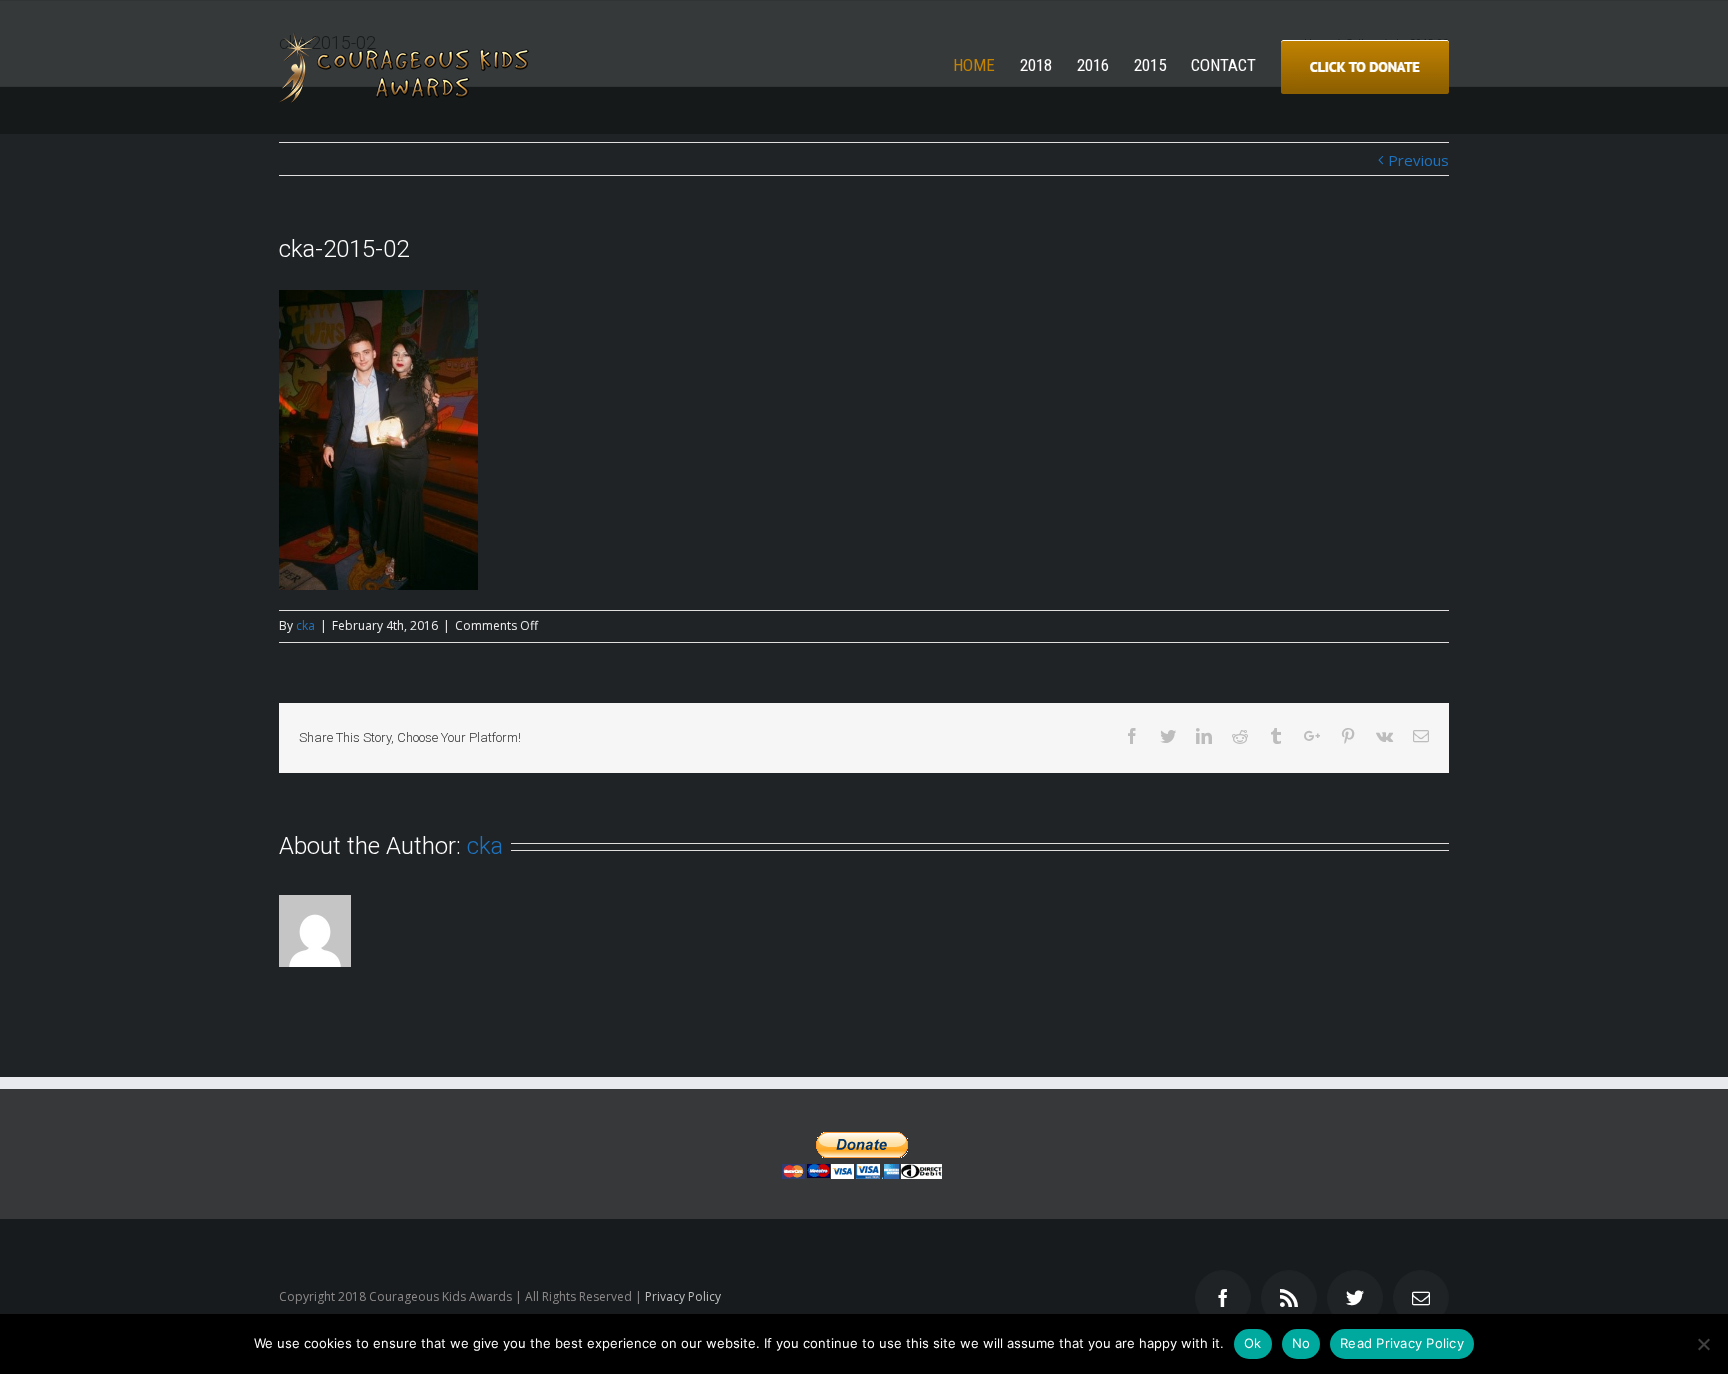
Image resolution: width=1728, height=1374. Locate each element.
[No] (1703, 1344)
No (1301, 1343)
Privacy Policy (683, 1296)
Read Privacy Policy (1402, 1343)
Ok (1253, 1343)
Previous (1418, 160)
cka (305, 625)
